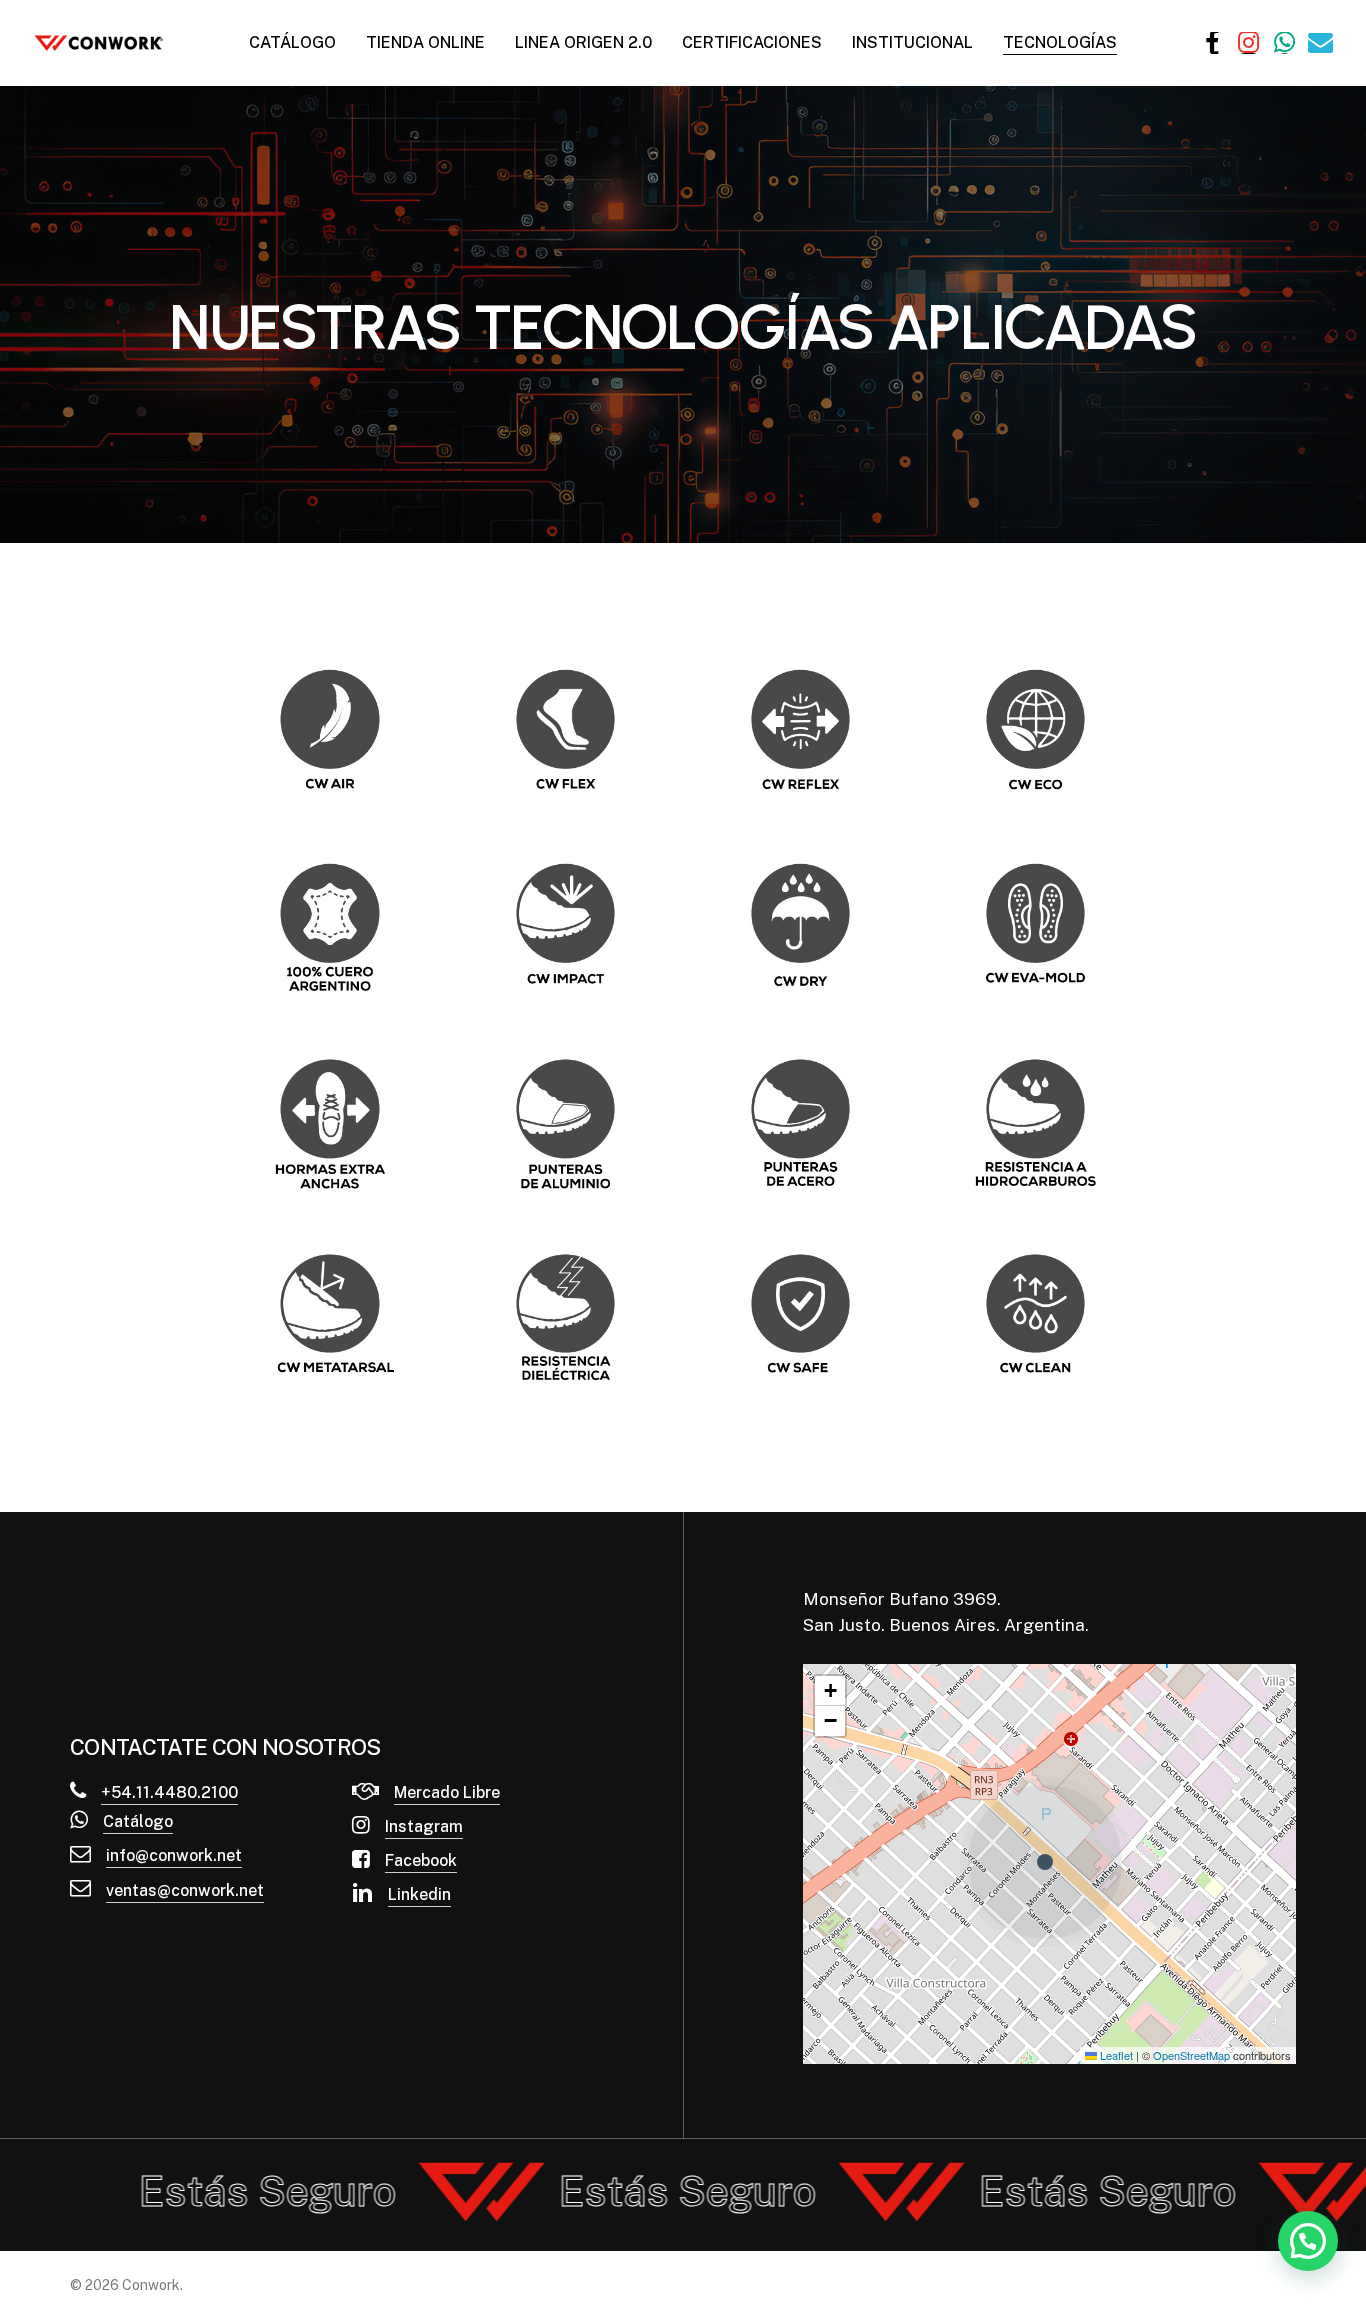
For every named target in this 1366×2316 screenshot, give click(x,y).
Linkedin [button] (419, 1894)
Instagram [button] (424, 1826)
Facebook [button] (421, 1860)
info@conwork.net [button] (174, 1855)
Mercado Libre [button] (447, 1792)
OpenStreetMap (1191, 2055)
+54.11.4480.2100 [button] (169, 1792)
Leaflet (1115, 2055)
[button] (1050, 1863)
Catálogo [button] (138, 1821)
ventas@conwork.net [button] (185, 1890)
